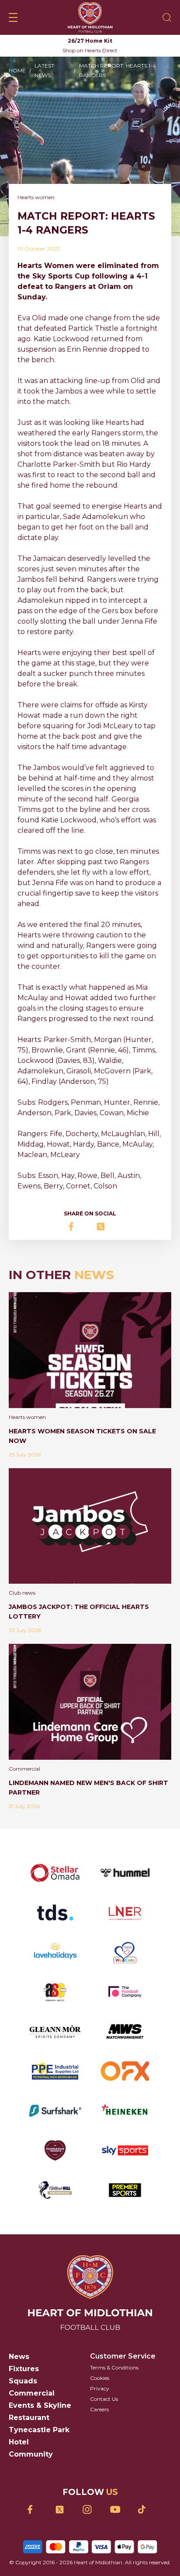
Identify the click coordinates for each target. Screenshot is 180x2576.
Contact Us (104, 2399)
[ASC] (55, 1992)
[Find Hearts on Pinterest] (145, 2509)
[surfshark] (55, 2111)
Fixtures (24, 2369)
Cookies (100, 2378)
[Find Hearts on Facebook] (35, 2510)
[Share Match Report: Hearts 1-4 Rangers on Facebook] (76, 1227)
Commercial (32, 2393)
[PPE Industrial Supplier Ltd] (55, 2071)
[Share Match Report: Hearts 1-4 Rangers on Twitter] (104, 1227)
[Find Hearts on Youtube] (118, 2510)
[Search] (167, 17)
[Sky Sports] (125, 2150)
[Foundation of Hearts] (55, 2150)
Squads (23, 2381)
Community (31, 2454)
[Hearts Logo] (90, 17)
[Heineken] (125, 2111)
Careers (99, 2409)
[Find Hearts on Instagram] (90, 2510)
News (19, 2357)
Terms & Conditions (114, 2367)
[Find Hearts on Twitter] (63, 2510)
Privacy (100, 2388)
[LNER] (125, 1912)
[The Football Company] (125, 1992)
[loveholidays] (55, 1952)
